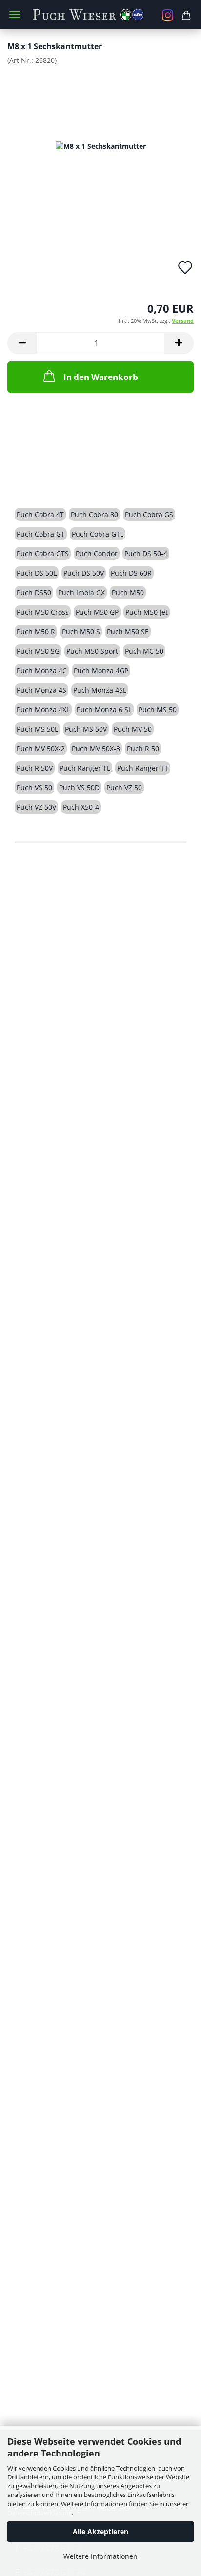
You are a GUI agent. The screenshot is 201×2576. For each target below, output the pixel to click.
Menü (15, 15)
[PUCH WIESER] (101, 15)
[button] (22, 343)
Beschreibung (52, 480)
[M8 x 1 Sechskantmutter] (101, 146)
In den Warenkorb (101, 377)
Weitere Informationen (100, 2556)
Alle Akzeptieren (100, 2531)
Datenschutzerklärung (40, 2513)
